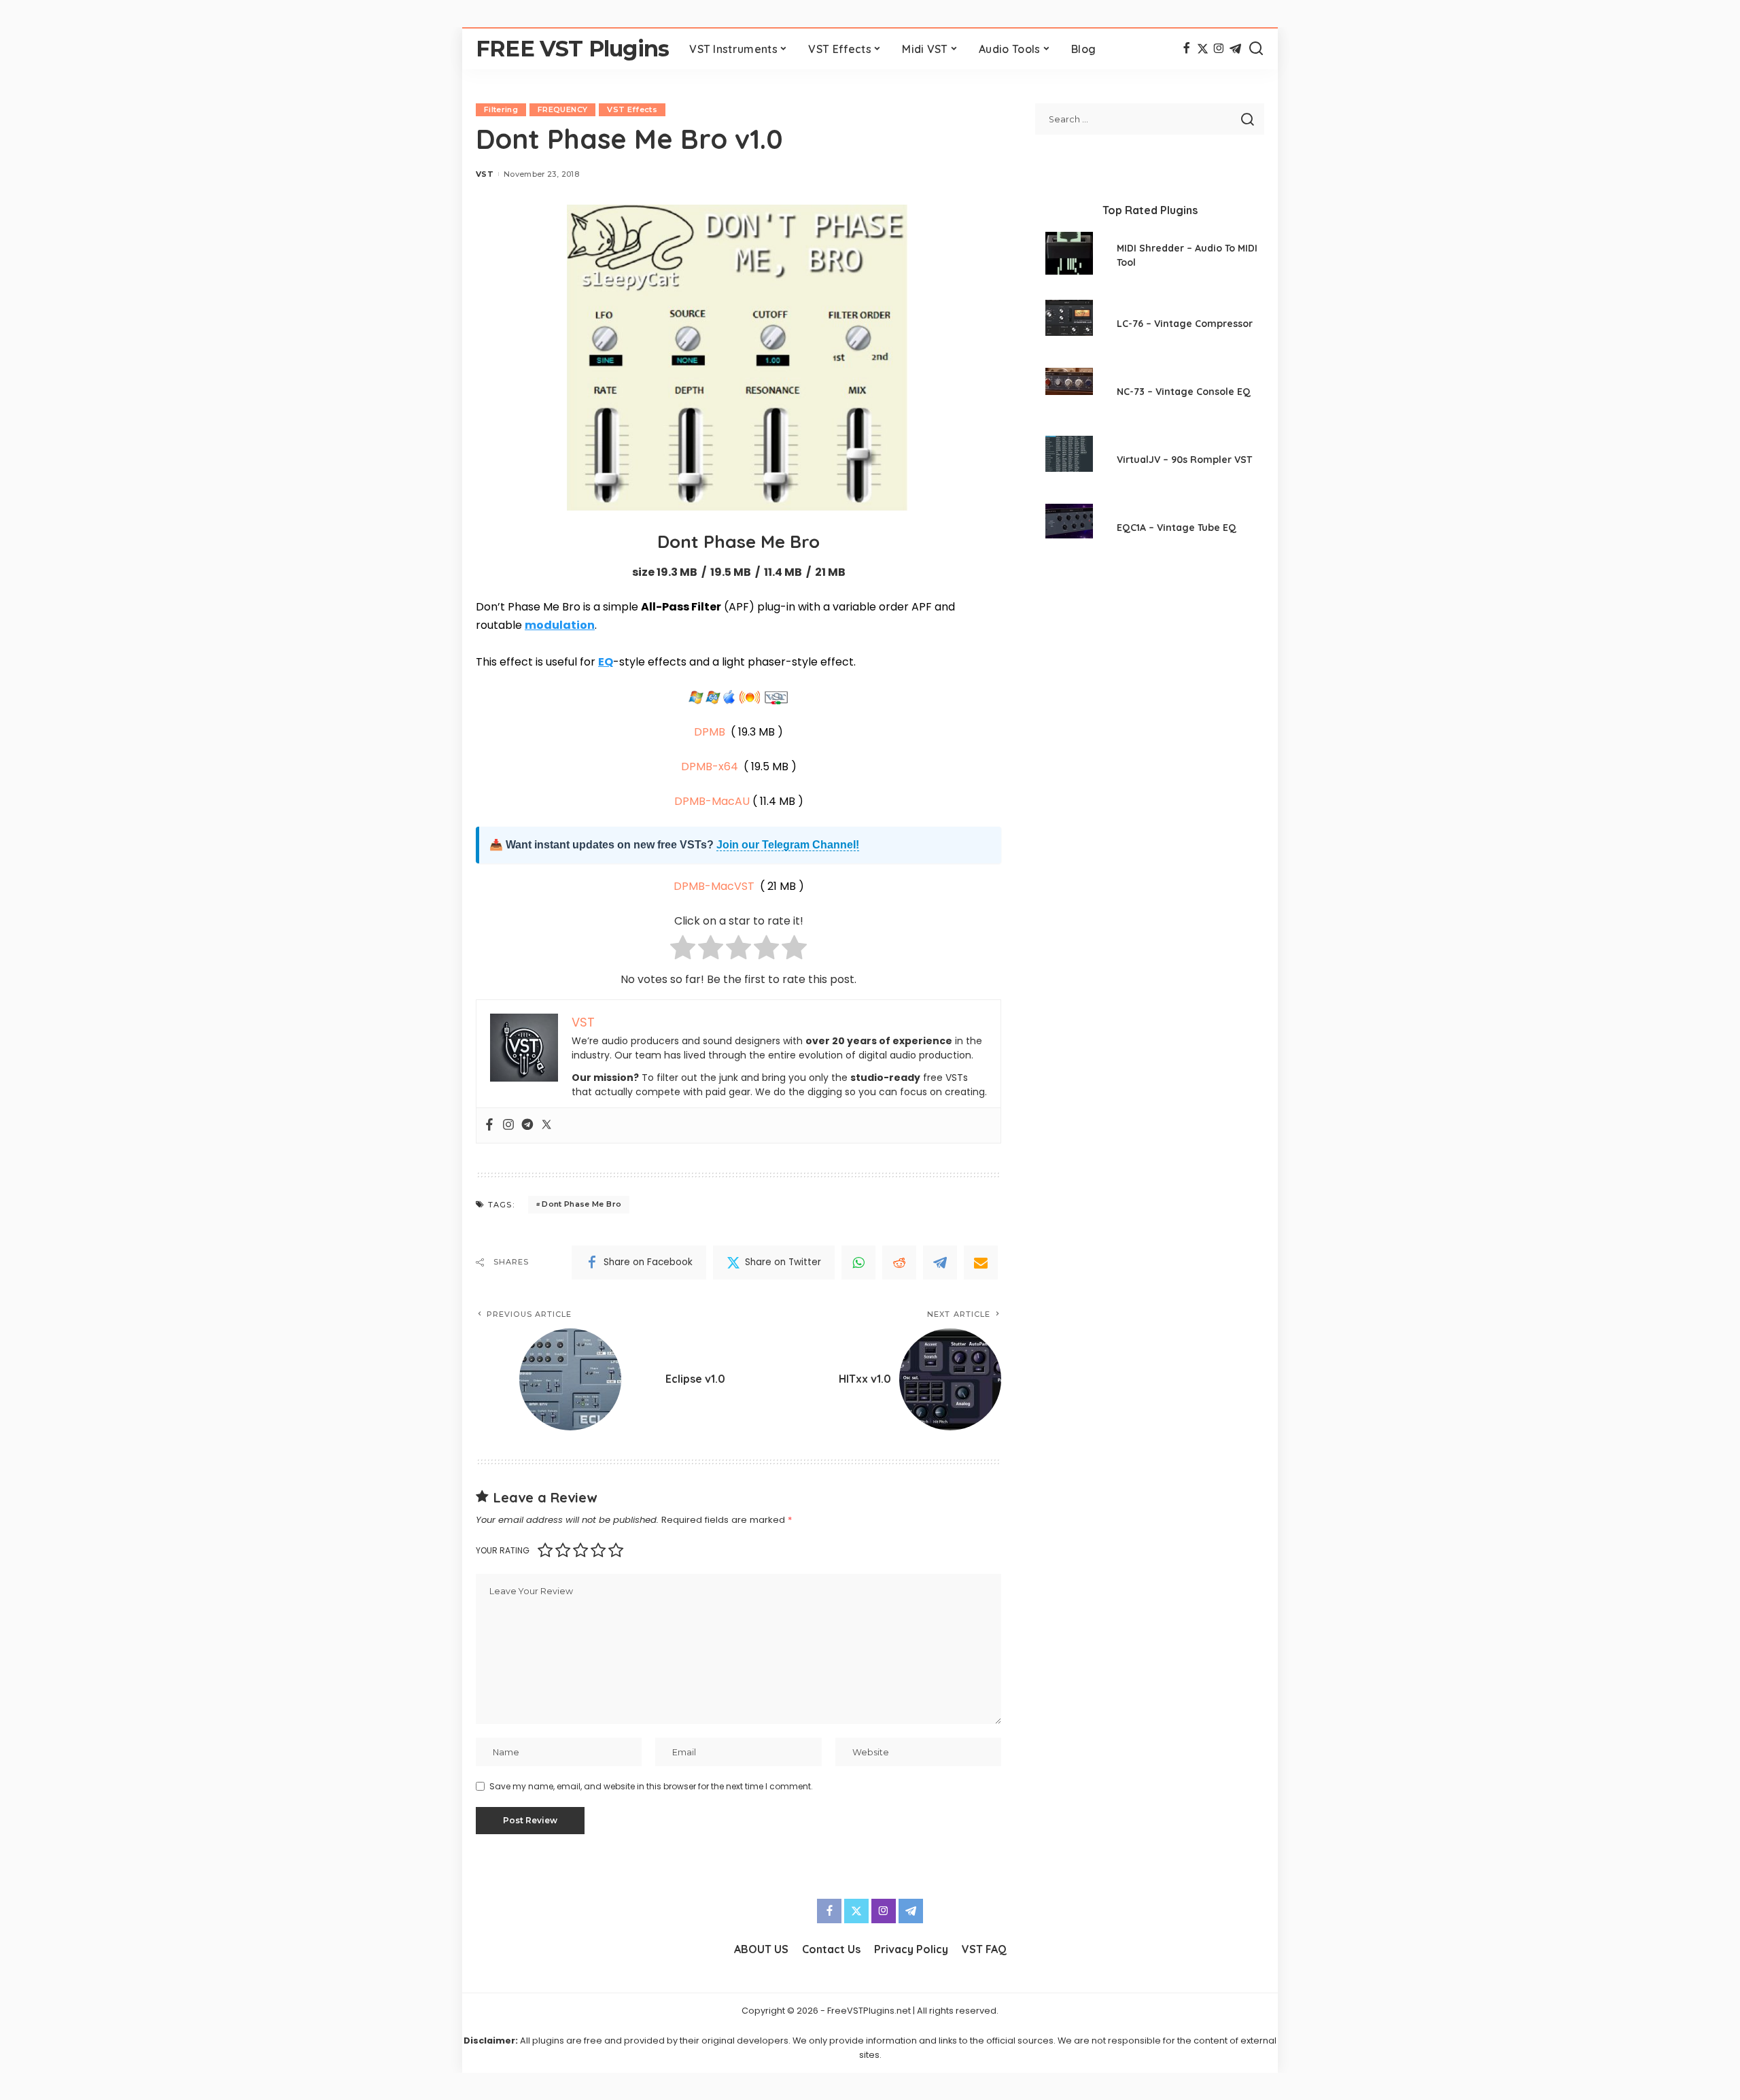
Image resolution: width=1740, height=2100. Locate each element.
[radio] (683, 950)
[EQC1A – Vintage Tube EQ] (1069, 529)
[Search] (1256, 49)
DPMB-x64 (710, 767)
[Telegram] (1235, 49)
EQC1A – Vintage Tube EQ (1177, 528)
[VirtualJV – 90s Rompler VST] (1069, 461)
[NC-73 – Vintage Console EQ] (1069, 393)
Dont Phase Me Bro (581, 1204)
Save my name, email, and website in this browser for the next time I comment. (651, 1786)
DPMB (710, 732)
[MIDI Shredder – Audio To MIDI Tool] (1069, 257)
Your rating (503, 1550)
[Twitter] (1203, 49)
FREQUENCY (562, 109)
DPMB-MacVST (714, 886)
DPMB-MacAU (712, 801)
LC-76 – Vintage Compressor (1185, 324)
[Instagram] (1219, 49)
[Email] (981, 1262)
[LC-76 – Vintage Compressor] (1069, 325)
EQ (606, 662)
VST (485, 174)
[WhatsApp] (858, 1262)
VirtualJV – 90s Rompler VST (1184, 460)
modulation (560, 625)
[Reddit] (899, 1262)
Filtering (501, 109)
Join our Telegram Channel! (788, 845)
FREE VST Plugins (572, 49)
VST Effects (632, 109)
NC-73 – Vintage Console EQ (1184, 392)
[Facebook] (1186, 49)
